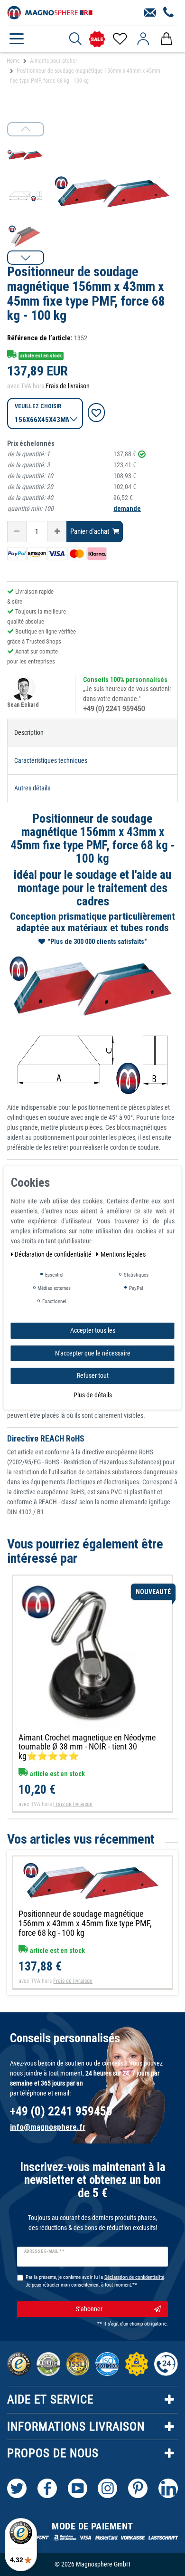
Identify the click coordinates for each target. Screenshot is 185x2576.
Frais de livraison (68, 386)
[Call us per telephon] (169, 13)
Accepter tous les (93, 1330)
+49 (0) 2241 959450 (114, 709)
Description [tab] (29, 732)
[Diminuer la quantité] (17, 532)
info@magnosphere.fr (48, 2127)
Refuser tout (93, 1375)
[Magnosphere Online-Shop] (50, 12)
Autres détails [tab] (32, 788)
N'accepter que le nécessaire (93, 1353)
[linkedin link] (168, 2488)
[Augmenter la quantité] (57, 532)
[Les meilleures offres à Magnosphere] (97, 39)
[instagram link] (107, 2488)
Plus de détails (93, 1394)
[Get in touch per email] (150, 13)
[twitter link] (17, 2488)
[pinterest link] (138, 2488)
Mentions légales (123, 1254)
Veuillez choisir (38, 406)
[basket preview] (166, 39)
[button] (26, 258)
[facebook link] (47, 2488)
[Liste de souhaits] (119, 39)
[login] (143, 39)
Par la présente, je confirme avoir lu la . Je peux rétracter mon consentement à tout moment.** (96, 2281)
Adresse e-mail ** (44, 2251)
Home (13, 61)
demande (127, 509)
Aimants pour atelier (54, 61)
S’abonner (89, 2309)
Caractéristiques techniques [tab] (51, 760)
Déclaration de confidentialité (54, 1254)
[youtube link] (78, 2488)
